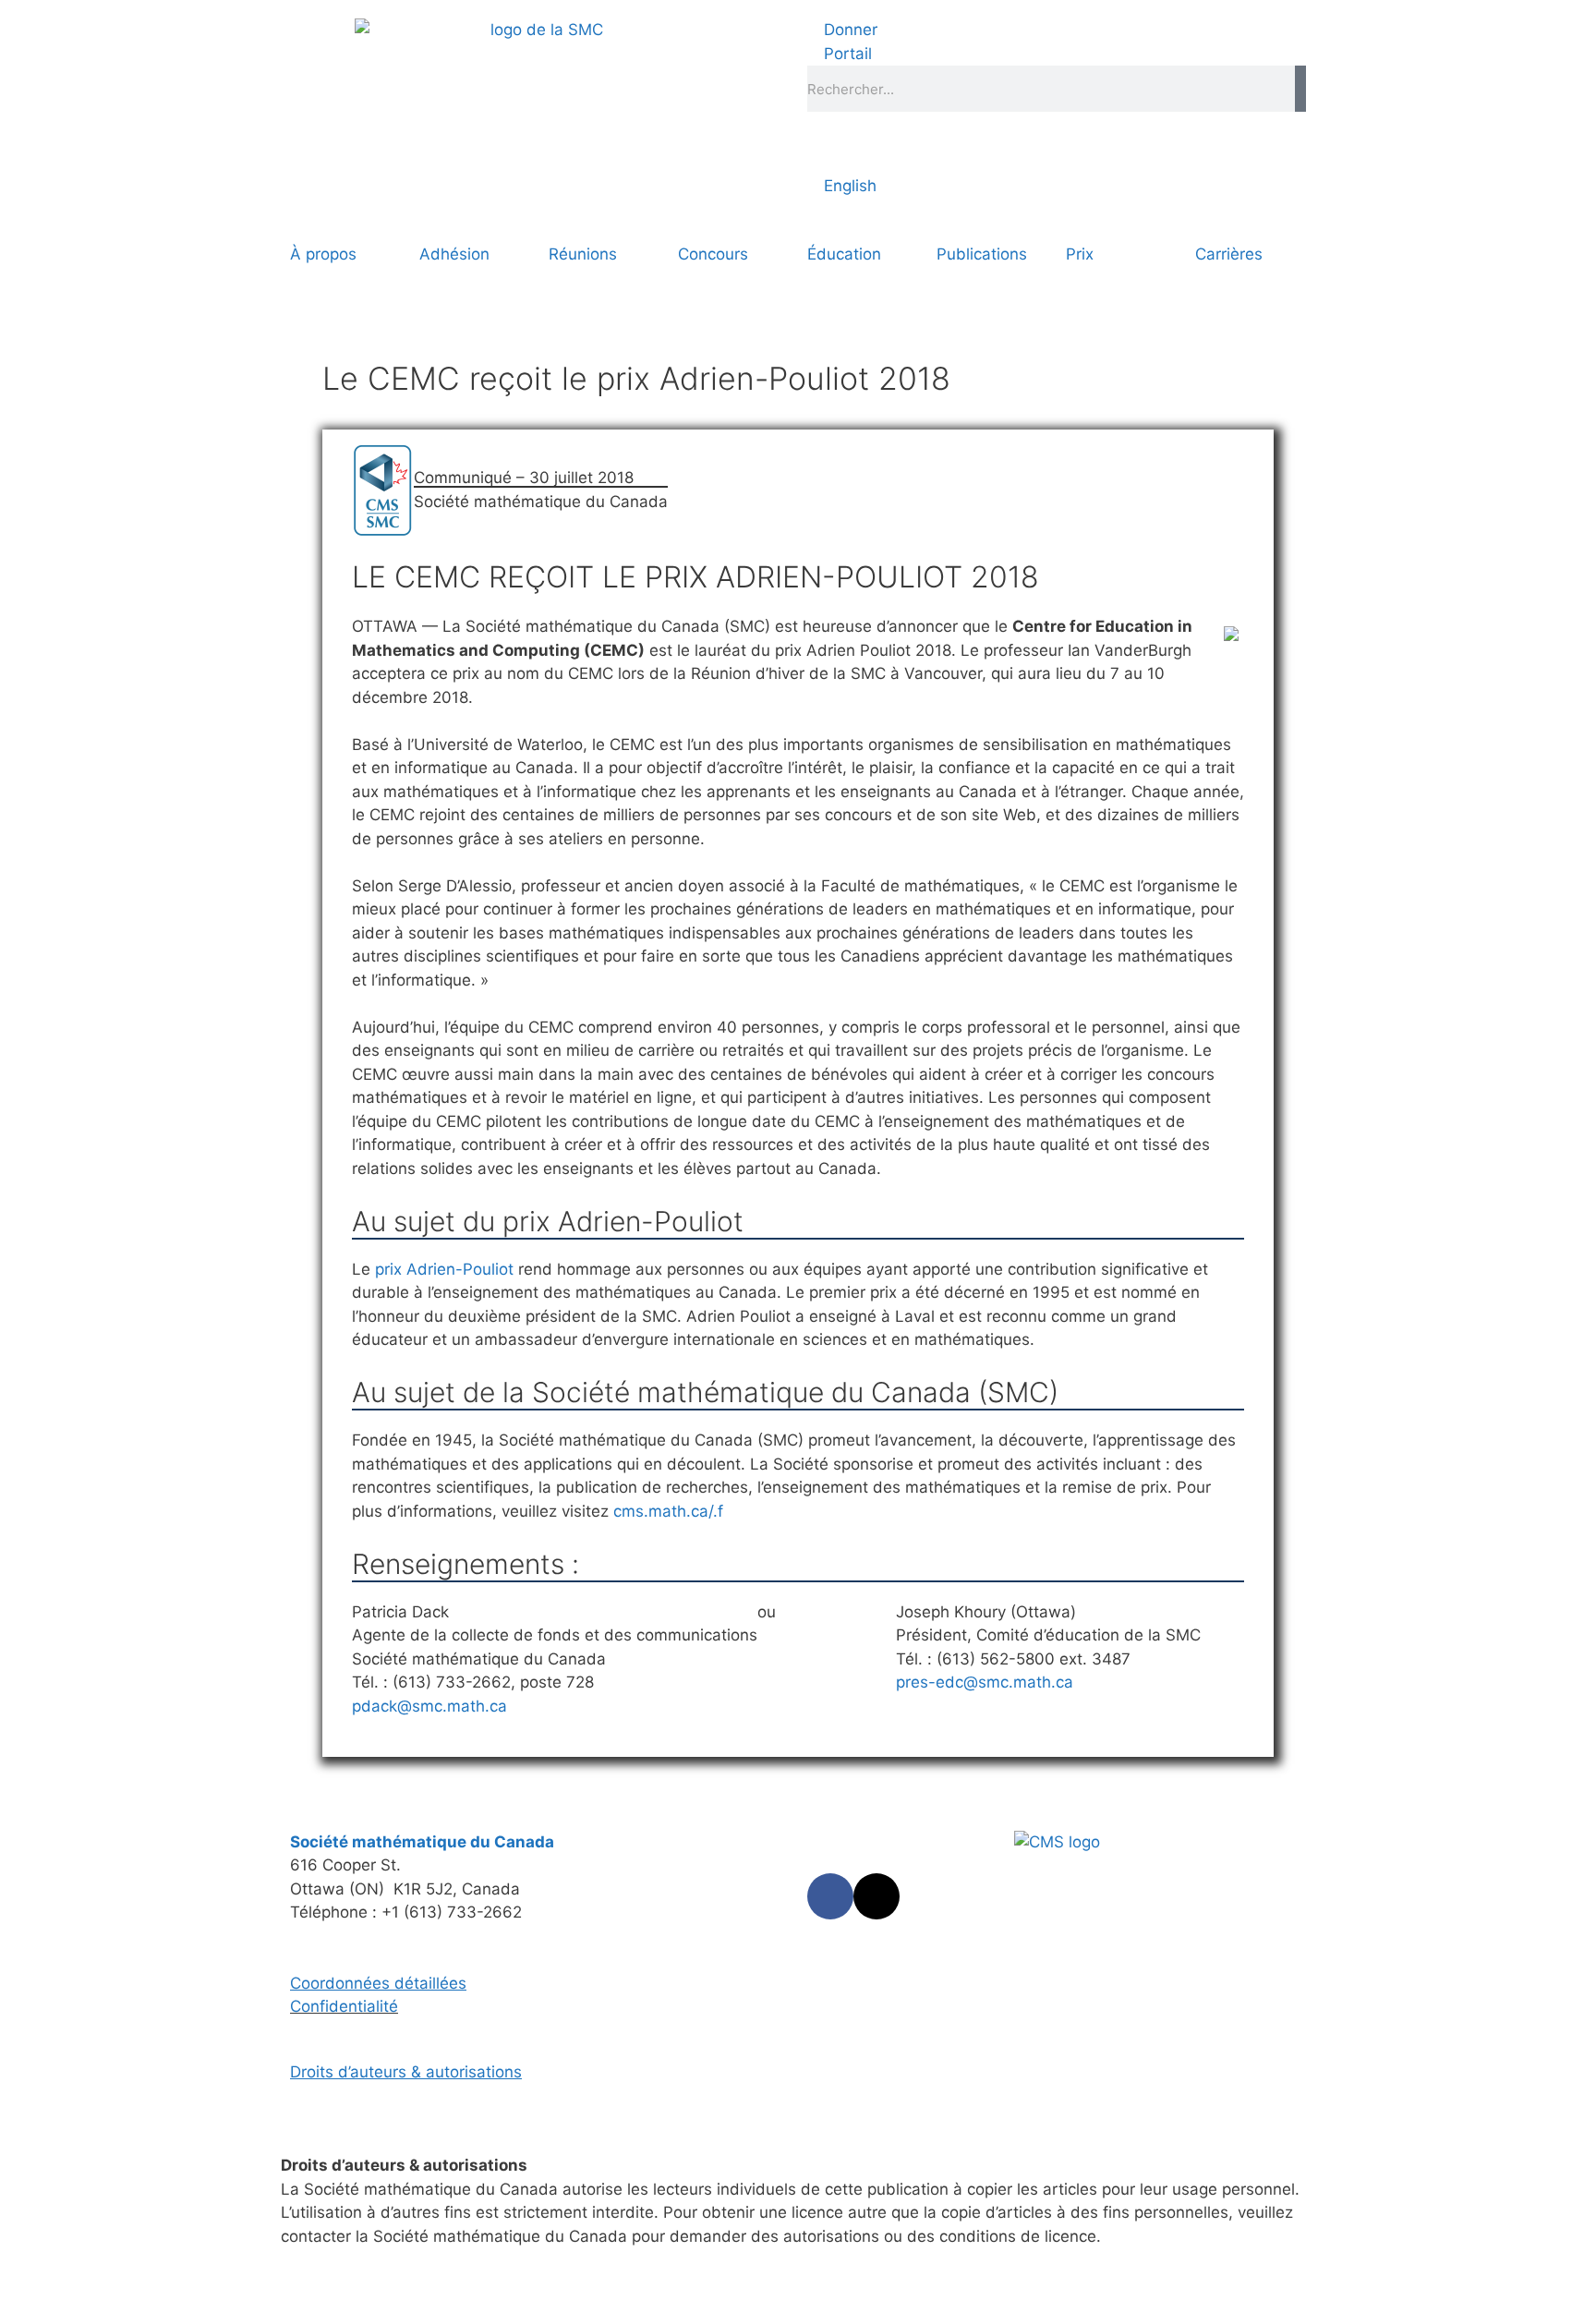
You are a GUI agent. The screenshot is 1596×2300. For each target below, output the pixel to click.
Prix (1080, 254)
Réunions (583, 254)
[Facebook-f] (830, 1896)
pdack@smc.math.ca (429, 1706)
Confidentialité (344, 2006)
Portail (846, 54)
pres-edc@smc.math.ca (985, 1682)
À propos (323, 254)
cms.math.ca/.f (668, 1511)
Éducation (844, 254)
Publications (982, 254)
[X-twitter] (877, 1896)
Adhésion (454, 254)
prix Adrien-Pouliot (444, 1269)
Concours (713, 254)
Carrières (1229, 254)
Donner (848, 30)
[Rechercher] (1300, 89)
